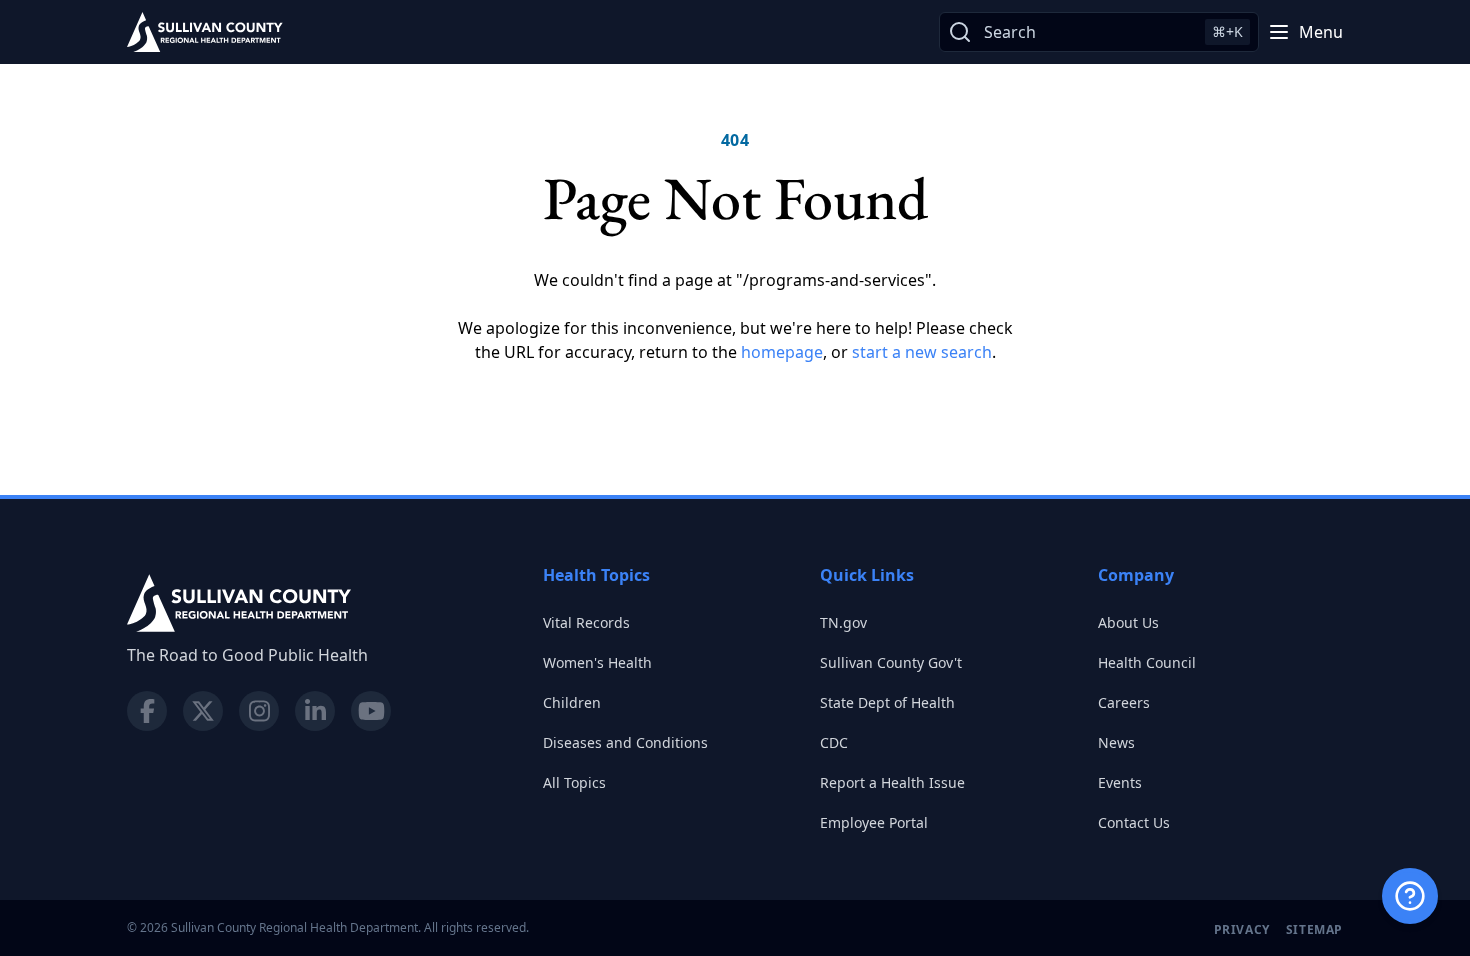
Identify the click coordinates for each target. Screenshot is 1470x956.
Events (1120, 782)
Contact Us (1134, 822)
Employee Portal (874, 822)
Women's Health (597, 662)
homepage (782, 352)
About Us (1128, 622)
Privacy (1242, 929)
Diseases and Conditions (625, 742)
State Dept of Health (887, 702)
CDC (834, 742)
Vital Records (586, 622)
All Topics (574, 782)
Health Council (1147, 662)
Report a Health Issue (892, 782)
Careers (1124, 702)
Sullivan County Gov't (891, 662)
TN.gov (843, 622)
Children (572, 702)
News (1116, 742)
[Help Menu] (1410, 896)
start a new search (922, 352)
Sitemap (1314, 929)
